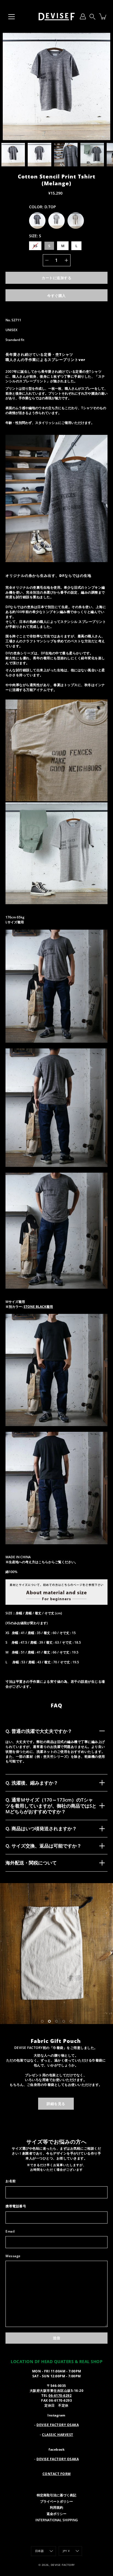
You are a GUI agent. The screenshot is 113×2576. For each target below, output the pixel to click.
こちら (43, 1562)
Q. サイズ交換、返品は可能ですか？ (43, 1846)
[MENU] (12, 17)
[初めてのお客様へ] (56, 1603)
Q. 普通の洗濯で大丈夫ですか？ (39, 1731)
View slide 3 (56, 2049)
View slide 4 (64, 2049)
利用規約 (56, 2535)
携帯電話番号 (16, 2234)
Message (13, 2284)
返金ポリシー (56, 2542)
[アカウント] (83, 16)
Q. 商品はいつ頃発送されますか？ (41, 1828)
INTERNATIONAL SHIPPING (57, 2548)
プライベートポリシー (56, 2529)
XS (35, 246)
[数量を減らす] (47, 260)
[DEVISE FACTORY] (56, 16)
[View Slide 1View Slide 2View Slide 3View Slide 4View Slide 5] (56, 1968)
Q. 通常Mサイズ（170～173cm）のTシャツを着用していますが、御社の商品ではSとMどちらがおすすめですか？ (51, 1806)
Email (10, 2259)
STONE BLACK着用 (38, 1306)
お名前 (11, 2209)
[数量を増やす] (66, 260)
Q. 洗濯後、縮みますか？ (32, 1783)
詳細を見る (56, 2132)
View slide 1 (42, 2049)
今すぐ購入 (56, 296)
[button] (92, 16)
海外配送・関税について (31, 1863)
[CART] (103, 16)
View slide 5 (71, 2049)
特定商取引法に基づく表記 (56, 2523)
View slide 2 (49, 2049)
